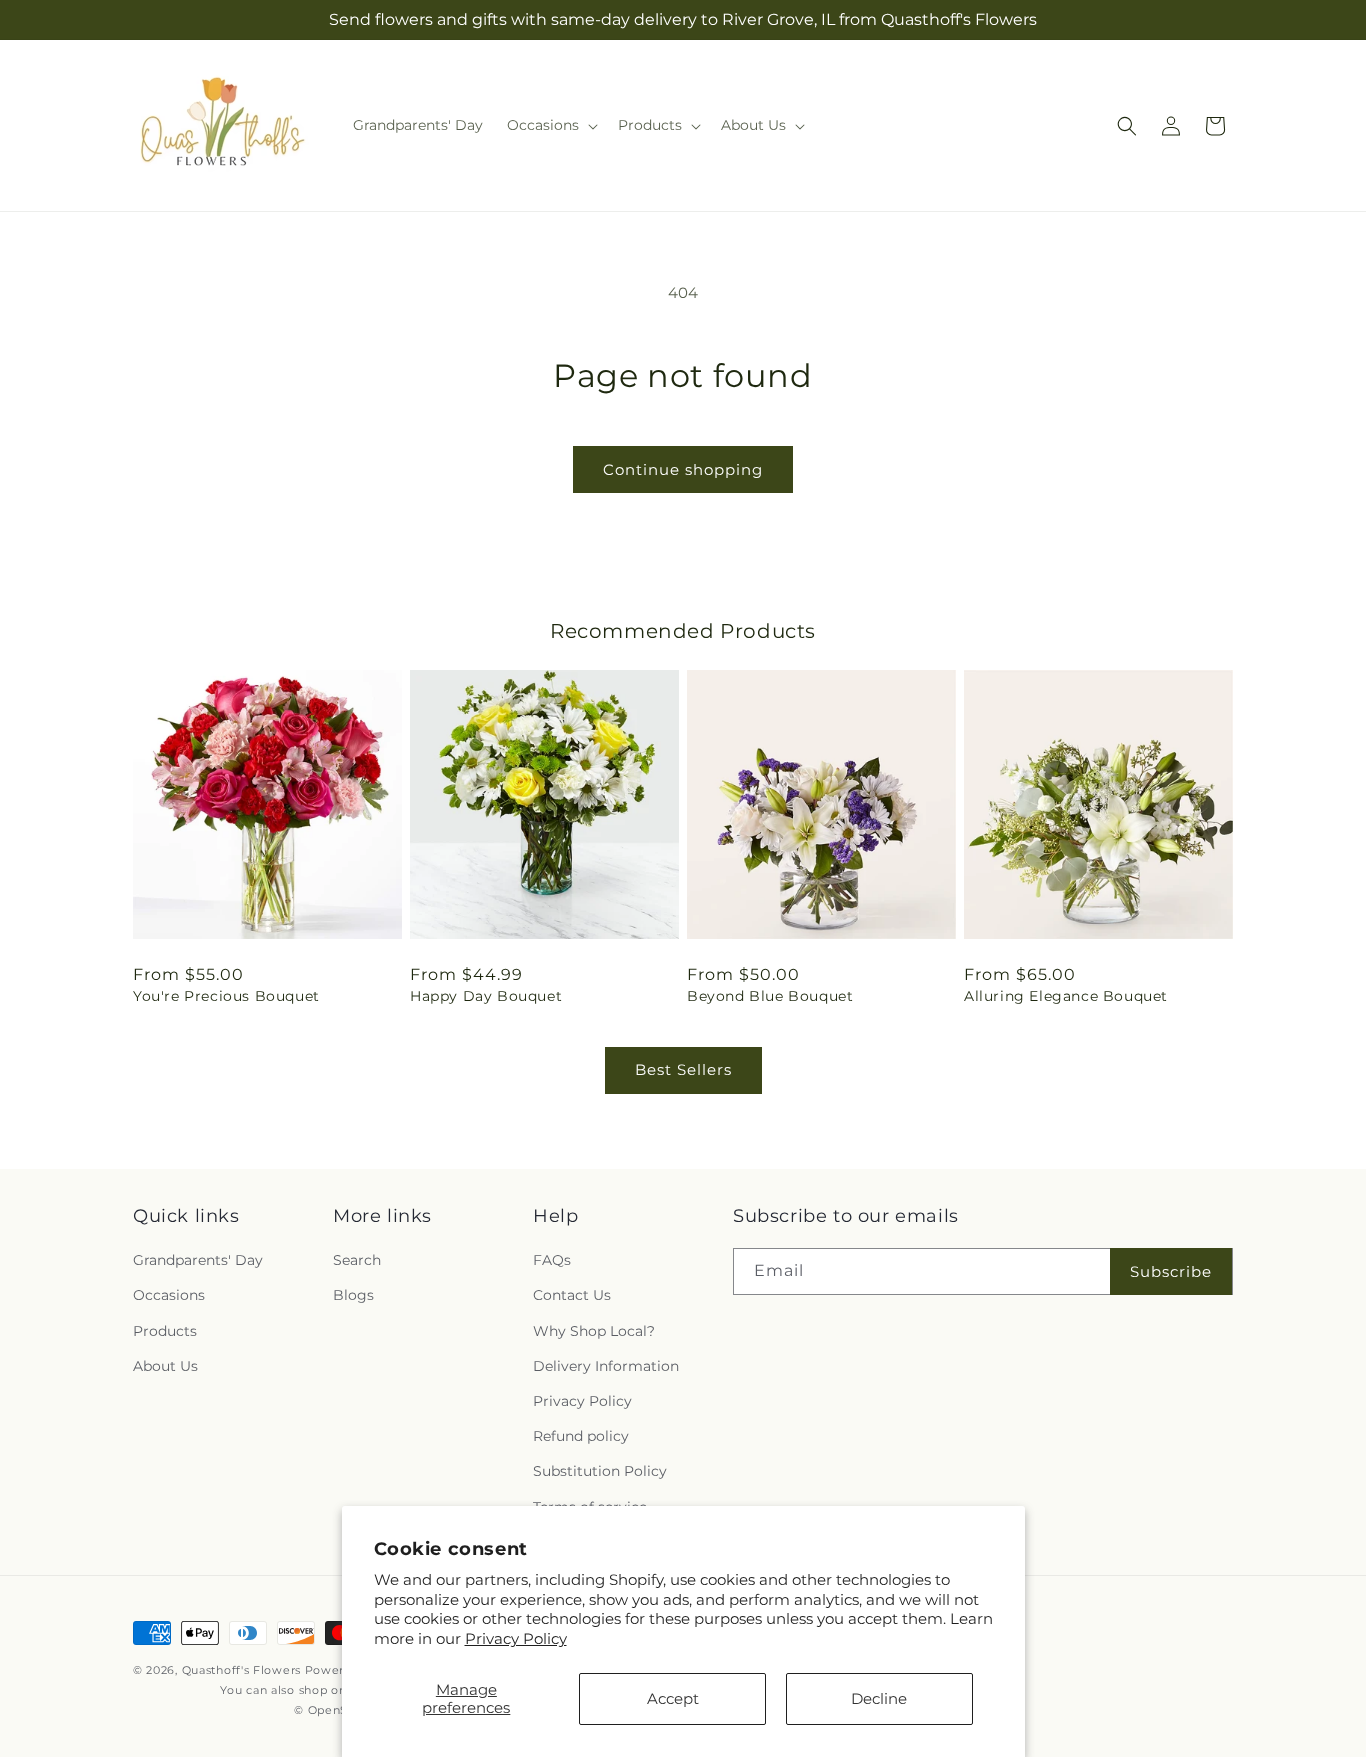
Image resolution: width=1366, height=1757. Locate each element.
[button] (550, 125)
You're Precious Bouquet (226, 996)
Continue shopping (683, 469)
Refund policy (581, 1436)
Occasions (169, 1296)
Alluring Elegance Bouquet (1066, 996)
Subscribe (1171, 1271)
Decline (879, 1698)
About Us (165, 1366)
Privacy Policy (516, 1638)
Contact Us (572, 1296)
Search (357, 1260)
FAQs (552, 1260)
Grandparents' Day (198, 1260)
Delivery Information (606, 1366)
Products (165, 1331)
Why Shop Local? (594, 1331)
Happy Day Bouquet (486, 996)
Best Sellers (683, 1069)
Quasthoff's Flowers (241, 1670)
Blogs (353, 1296)
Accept (673, 1698)
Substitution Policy (600, 1471)
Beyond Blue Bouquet (770, 996)
